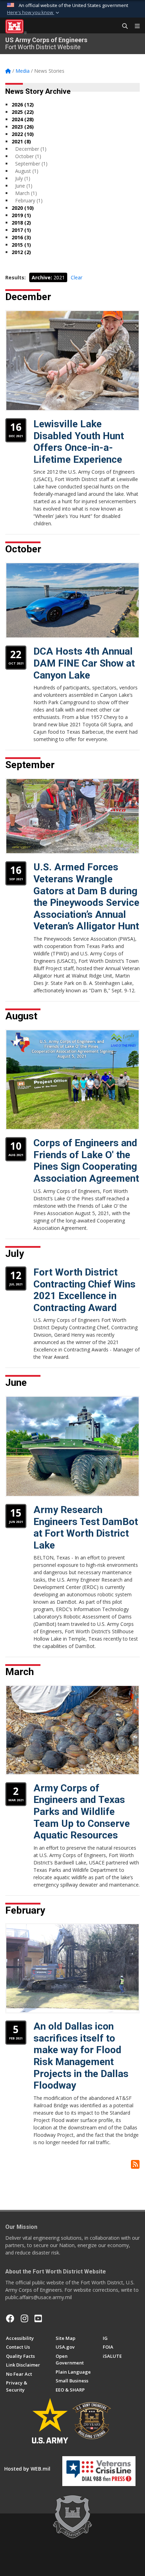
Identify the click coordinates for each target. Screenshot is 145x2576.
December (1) (31, 149)
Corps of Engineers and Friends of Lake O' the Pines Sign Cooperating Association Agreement (86, 1161)
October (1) (28, 156)
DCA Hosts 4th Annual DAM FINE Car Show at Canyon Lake (84, 663)
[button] (34, 13)
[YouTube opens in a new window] (38, 2318)
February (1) (29, 200)
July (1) (23, 178)
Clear (77, 277)
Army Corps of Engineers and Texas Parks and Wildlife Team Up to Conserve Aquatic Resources (82, 1812)
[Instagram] (24, 2318)
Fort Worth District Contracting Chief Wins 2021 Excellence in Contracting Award (84, 1290)
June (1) (24, 186)
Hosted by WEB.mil (27, 2469)
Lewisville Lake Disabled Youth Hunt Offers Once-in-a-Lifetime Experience (79, 442)
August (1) (27, 171)
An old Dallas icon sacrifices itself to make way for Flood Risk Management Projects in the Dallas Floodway (81, 2056)
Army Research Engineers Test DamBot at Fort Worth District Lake (86, 1527)
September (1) (31, 164)
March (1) (26, 193)
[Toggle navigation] (134, 26)
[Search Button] (122, 26)
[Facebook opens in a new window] (10, 2318)
